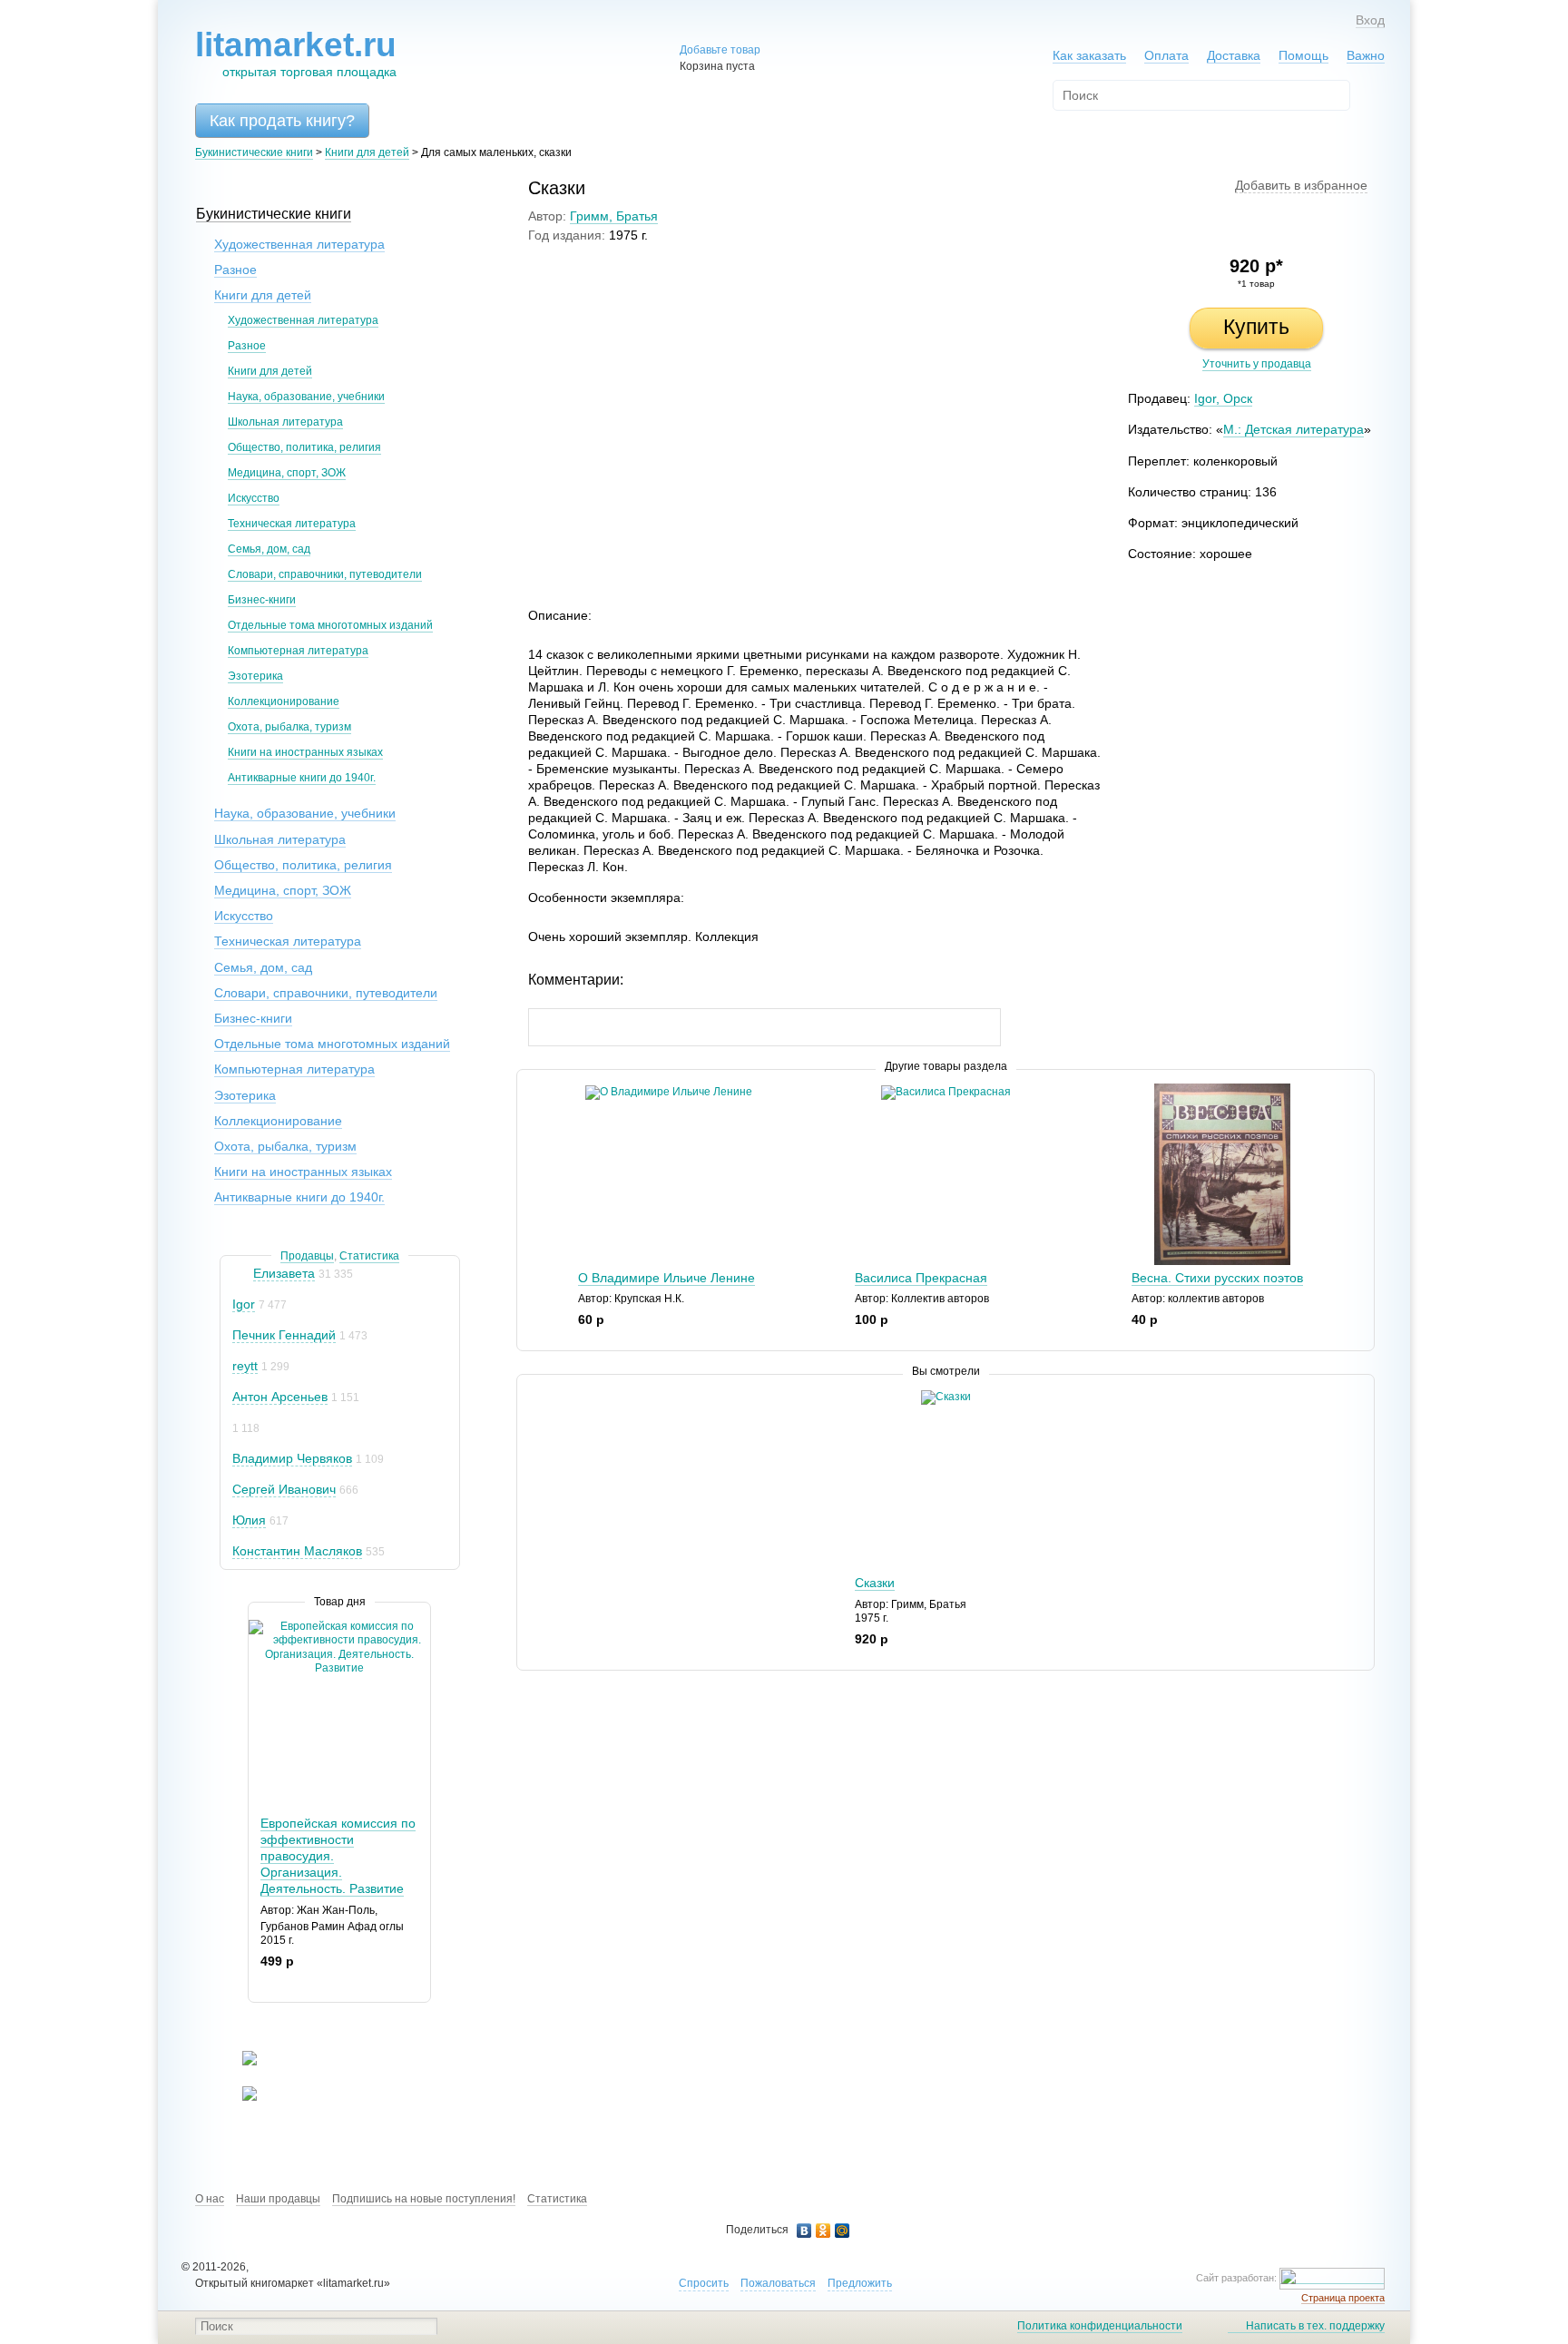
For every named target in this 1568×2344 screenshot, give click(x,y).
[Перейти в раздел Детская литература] (238, 2062)
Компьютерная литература (298, 651)
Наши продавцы (278, 2199)
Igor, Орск (1223, 398)
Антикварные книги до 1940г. (302, 778)
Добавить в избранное (1301, 185)
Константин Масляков (297, 1551)
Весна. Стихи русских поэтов (1217, 1278)
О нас (210, 2199)
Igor (244, 1304)
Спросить (704, 2283)
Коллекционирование (284, 701)
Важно (1366, 55)
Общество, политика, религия (304, 447)
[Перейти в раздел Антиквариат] (238, 2097)
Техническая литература (292, 524)
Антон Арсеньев (280, 1397)
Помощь (1303, 55)
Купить (1256, 327)
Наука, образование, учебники (306, 397)
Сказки (875, 1583)
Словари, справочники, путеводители (325, 574)
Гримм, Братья (614, 216)
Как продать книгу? (282, 121)
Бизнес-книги (262, 600)
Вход (1370, 20)
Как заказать (1089, 55)
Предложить (860, 2283)
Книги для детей (367, 152)
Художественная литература (299, 244)
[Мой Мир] (843, 2231)
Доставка (1234, 55)
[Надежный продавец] (241, 1274)
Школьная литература (285, 422)
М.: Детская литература (1294, 429)
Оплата (1166, 55)
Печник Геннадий (284, 1335)
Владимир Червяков (292, 1458)
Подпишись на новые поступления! (424, 2199)
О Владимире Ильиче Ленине (666, 1278)
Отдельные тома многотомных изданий (330, 625)
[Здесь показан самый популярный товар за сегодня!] (260, 1627)
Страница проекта (1343, 2298)
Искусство (254, 498)
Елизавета (284, 1273)
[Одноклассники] (823, 2231)
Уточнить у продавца (1257, 364)
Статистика (369, 1256)
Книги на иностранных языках (305, 752)
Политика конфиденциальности (1100, 2326)
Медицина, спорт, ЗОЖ (287, 473)
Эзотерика (255, 676)
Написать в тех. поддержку (1315, 2326)
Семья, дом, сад (269, 549)
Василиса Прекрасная (921, 1278)
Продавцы (307, 1256)
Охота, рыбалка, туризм (289, 727)
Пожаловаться (778, 2283)
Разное (235, 270)
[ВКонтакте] (804, 2231)
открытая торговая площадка (296, 53)
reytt (245, 1366)
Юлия (249, 1520)
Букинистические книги (254, 152)
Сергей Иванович (284, 1489)
